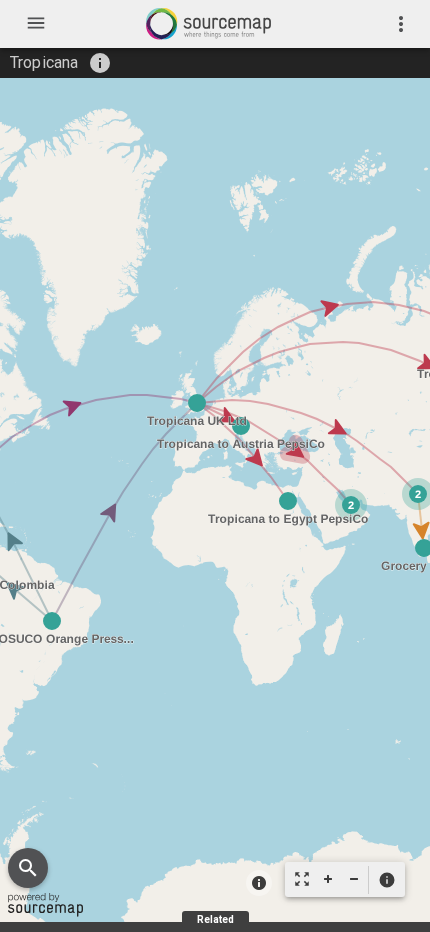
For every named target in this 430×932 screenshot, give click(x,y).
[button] (386, 880)
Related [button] (215, 919)
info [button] (100, 63)
